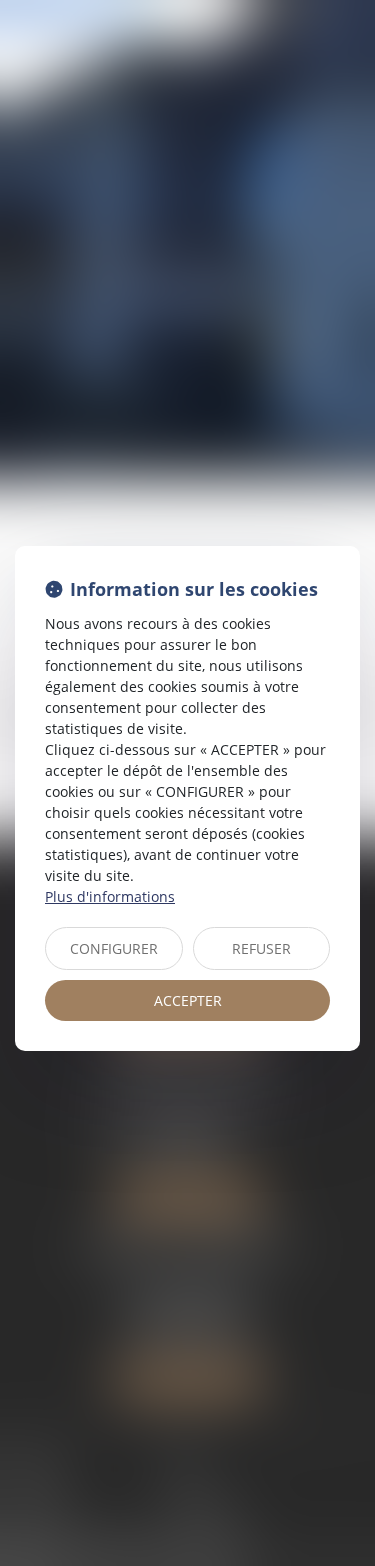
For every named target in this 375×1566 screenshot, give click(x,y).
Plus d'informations (110, 896)
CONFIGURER (114, 948)
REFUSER (261, 948)
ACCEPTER (188, 1000)
